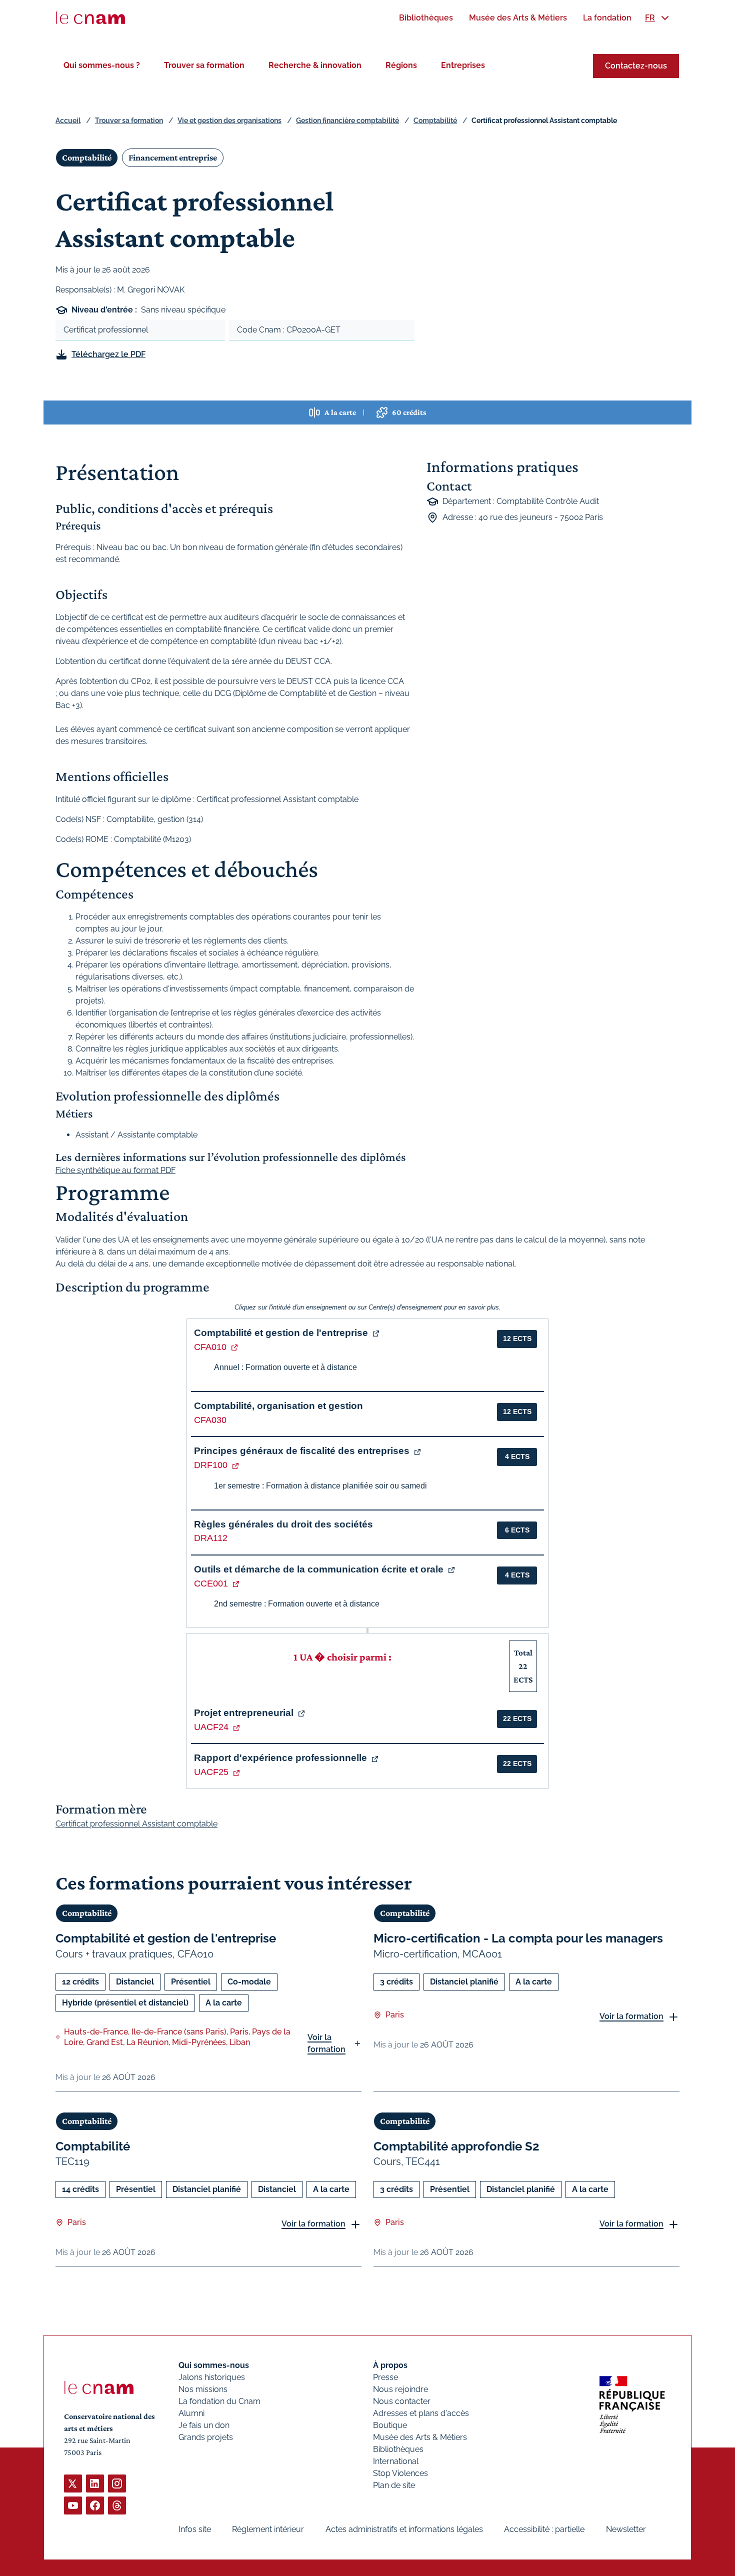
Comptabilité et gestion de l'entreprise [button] (281, 1333)
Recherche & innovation (315, 65)
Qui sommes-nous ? (102, 65)
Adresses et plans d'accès (421, 2413)
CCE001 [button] (211, 1583)
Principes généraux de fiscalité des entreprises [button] (302, 1451)
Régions (401, 65)
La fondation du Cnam (219, 2401)
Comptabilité (435, 120)
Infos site (195, 2529)
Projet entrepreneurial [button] (244, 1713)
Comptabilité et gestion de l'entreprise (166, 1938)
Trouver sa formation (204, 65)
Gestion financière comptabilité (347, 120)
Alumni (191, 2413)
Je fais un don (204, 2425)
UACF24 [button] (211, 1727)
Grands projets (206, 2437)
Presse (385, 2377)
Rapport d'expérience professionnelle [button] (280, 1758)
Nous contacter (402, 2401)
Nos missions (203, 2389)
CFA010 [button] (210, 1347)
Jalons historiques (212, 2377)
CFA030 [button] (210, 1420)
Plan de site (394, 2485)
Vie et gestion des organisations (229, 120)
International (396, 2461)
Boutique (390, 2425)
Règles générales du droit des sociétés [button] (283, 1524)
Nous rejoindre (400, 2389)
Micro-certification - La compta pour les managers (518, 1938)
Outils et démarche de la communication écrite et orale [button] (319, 1569)
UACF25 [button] (211, 1772)
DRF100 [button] (211, 1465)
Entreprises (463, 65)
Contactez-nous (636, 66)
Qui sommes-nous (214, 2365)
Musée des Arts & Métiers (420, 2437)
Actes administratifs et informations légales (404, 2529)
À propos (390, 2365)
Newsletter (626, 2529)
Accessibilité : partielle (544, 2529)
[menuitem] (426, 18)
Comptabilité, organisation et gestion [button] (278, 1406)
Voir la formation (326, 2043)
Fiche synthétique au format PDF (115, 1170)
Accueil (68, 120)
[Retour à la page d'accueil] (90, 18)
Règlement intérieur (268, 2529)
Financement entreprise (173, 157)
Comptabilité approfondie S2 (456, 2146)
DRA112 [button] (211, 1538)
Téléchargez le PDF (108, 354)
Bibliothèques (398, 2449)
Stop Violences (400, 2473)
